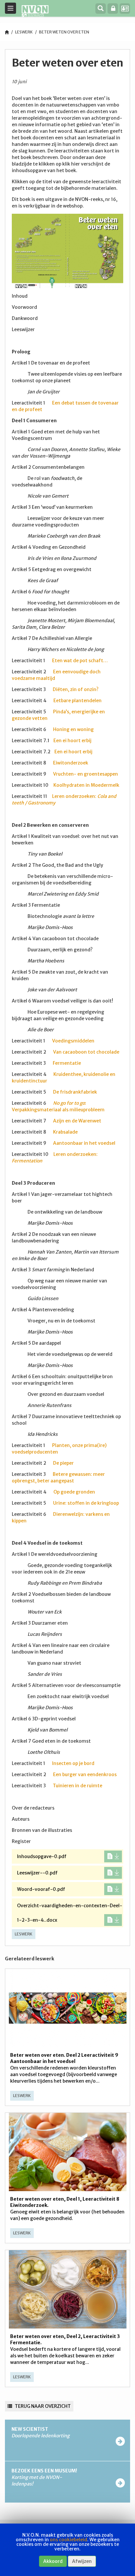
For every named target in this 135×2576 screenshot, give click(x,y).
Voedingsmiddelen (73, 1041)
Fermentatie (67, 1063)
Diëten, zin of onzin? (76, 689)
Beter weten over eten (64, 32)
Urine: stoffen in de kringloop (86, 1503)
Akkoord (53, 2561)
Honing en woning (73, 729)
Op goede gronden (74, 1492)
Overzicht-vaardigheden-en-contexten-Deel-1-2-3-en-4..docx (70, 1913)
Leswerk (24, 32)
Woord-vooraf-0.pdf (41, 1889)
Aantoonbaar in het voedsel (84, 1143)
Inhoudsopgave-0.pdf (42, 1856)
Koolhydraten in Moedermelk (86, 785)
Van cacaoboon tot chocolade (86, 1052)
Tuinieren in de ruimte (77, 1786)
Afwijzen (82, 2561)
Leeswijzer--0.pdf (37, 1873)
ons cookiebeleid (68, 2540)
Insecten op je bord (73, 1763)
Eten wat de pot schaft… (79, 661)
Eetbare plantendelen (77, 701)
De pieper (63, 1463)
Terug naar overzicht (42, 2406)
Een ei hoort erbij (72, 741)
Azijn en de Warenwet (77, 1121)
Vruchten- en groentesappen (86, 774)
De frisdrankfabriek (75, 1092)
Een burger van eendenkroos (85, 1774)
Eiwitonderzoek (71, 763)
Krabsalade (65, 1132)
